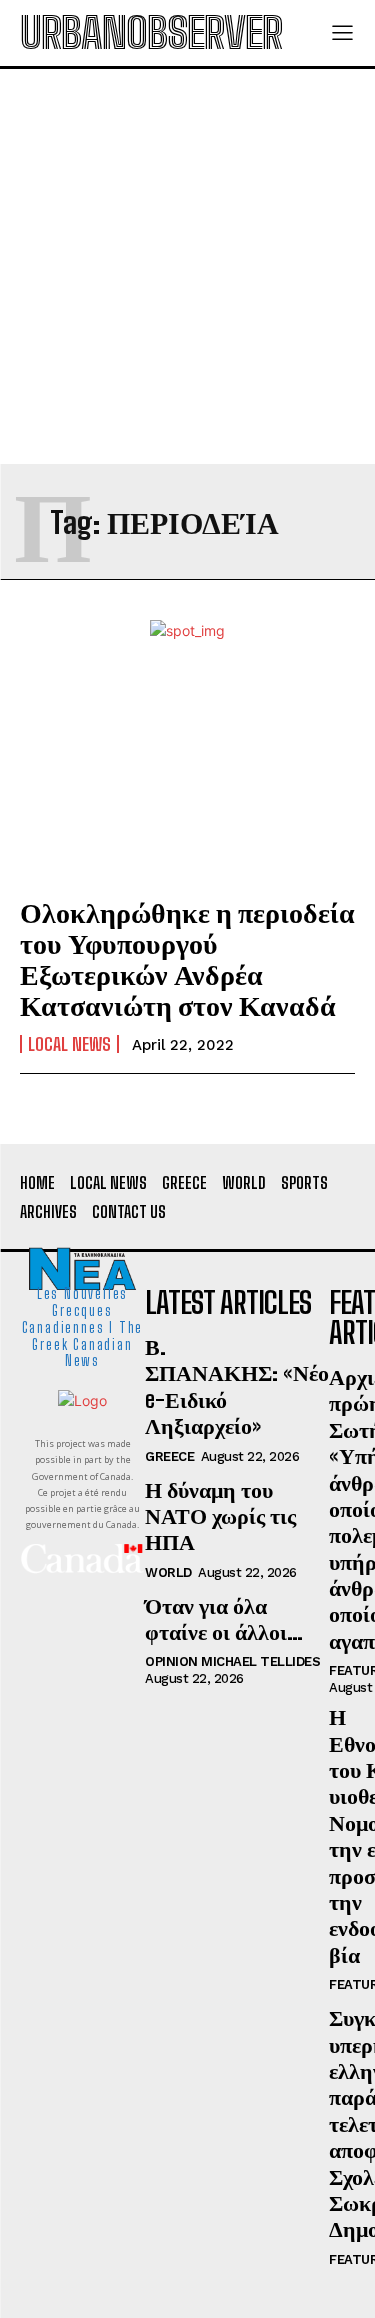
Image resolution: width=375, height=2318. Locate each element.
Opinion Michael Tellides (232, 1661)
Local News (69, 1044)
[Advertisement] (187, 266)
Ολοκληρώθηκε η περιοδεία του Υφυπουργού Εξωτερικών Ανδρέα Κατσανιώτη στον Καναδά (187, 958)
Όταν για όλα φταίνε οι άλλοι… (224, 1618)
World (168, 1572)
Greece (169, 1456)
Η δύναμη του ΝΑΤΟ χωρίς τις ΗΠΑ (220, 1516)
